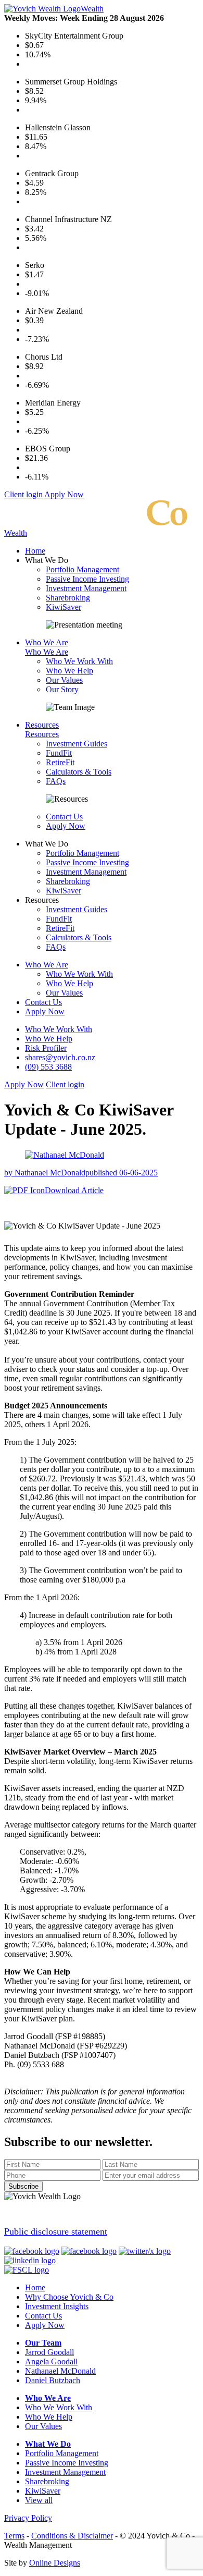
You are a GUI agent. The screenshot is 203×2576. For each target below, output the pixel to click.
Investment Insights (57, 2306)
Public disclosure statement (56, 2231)
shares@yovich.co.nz (60, 1057)
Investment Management (86, 588)
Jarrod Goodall (49, 2352)
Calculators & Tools (79, 772)
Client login (23, 494)
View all (39, 2500)
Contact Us (64, 817)
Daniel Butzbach (53, 2380)
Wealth (92, 9)
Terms (14, 2536)
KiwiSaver (64, 607)
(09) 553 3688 (48, 1067)
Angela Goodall (51, 2362)
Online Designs (55, 2563)
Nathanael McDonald (60, 2371)
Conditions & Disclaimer (72, 2536)
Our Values (64, 680)
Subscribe (23, 2186)
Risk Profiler (46, 1048)
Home (35, 551)
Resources (42, 725)
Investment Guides (77, 744)
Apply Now (64, 494)
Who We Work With (79, 661)
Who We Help (69, 671)
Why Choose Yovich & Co (69, 2297)
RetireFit (60, 762)
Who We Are (47, 642)
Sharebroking (68, 598)
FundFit (59, 753)
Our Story (62, 689)
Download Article (74, 1190)
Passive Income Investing (87, 579)
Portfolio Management (83, 569)
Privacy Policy (28, 2518)
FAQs (56, 781)
